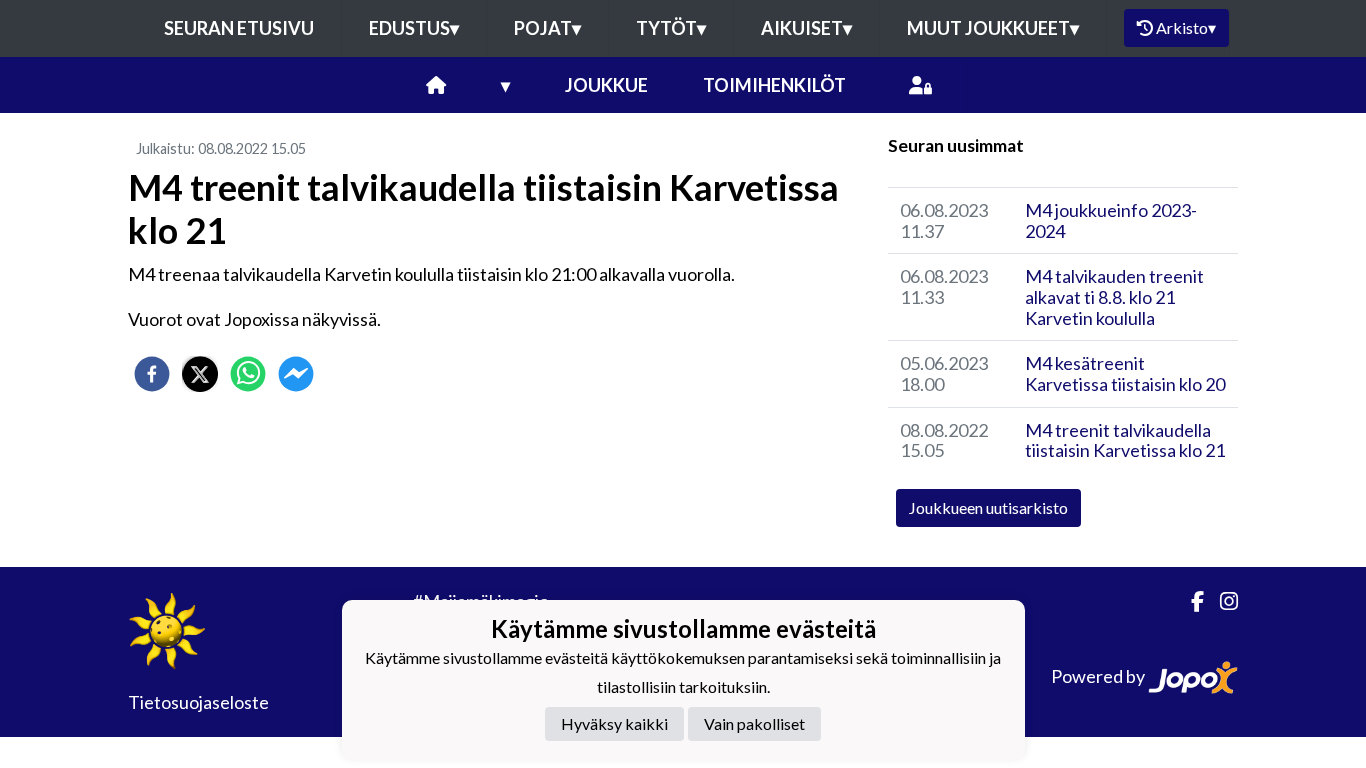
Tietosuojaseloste (198, 702)
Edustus (414, 28)
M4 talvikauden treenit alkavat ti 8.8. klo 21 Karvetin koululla (1114, 296)
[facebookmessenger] (296, 374)
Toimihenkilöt (774, 85)
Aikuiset (806, 28)
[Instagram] (1221, 601)
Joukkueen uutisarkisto (988, 507)
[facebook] (152, 374)
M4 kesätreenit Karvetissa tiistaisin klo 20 (1125, 373)
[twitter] (200, 374)
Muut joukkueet (993, 28)
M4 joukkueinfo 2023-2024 (1111, 220)
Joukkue (606, 85)
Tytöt (671, 28)
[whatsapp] (248, 374)
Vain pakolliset (754, 723)
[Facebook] (1189, 601)
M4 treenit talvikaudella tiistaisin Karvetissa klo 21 (1125, 440)
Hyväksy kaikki (614, 723)
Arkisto (1186, 27)
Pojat (547, 28)
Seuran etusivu (239, 28)
